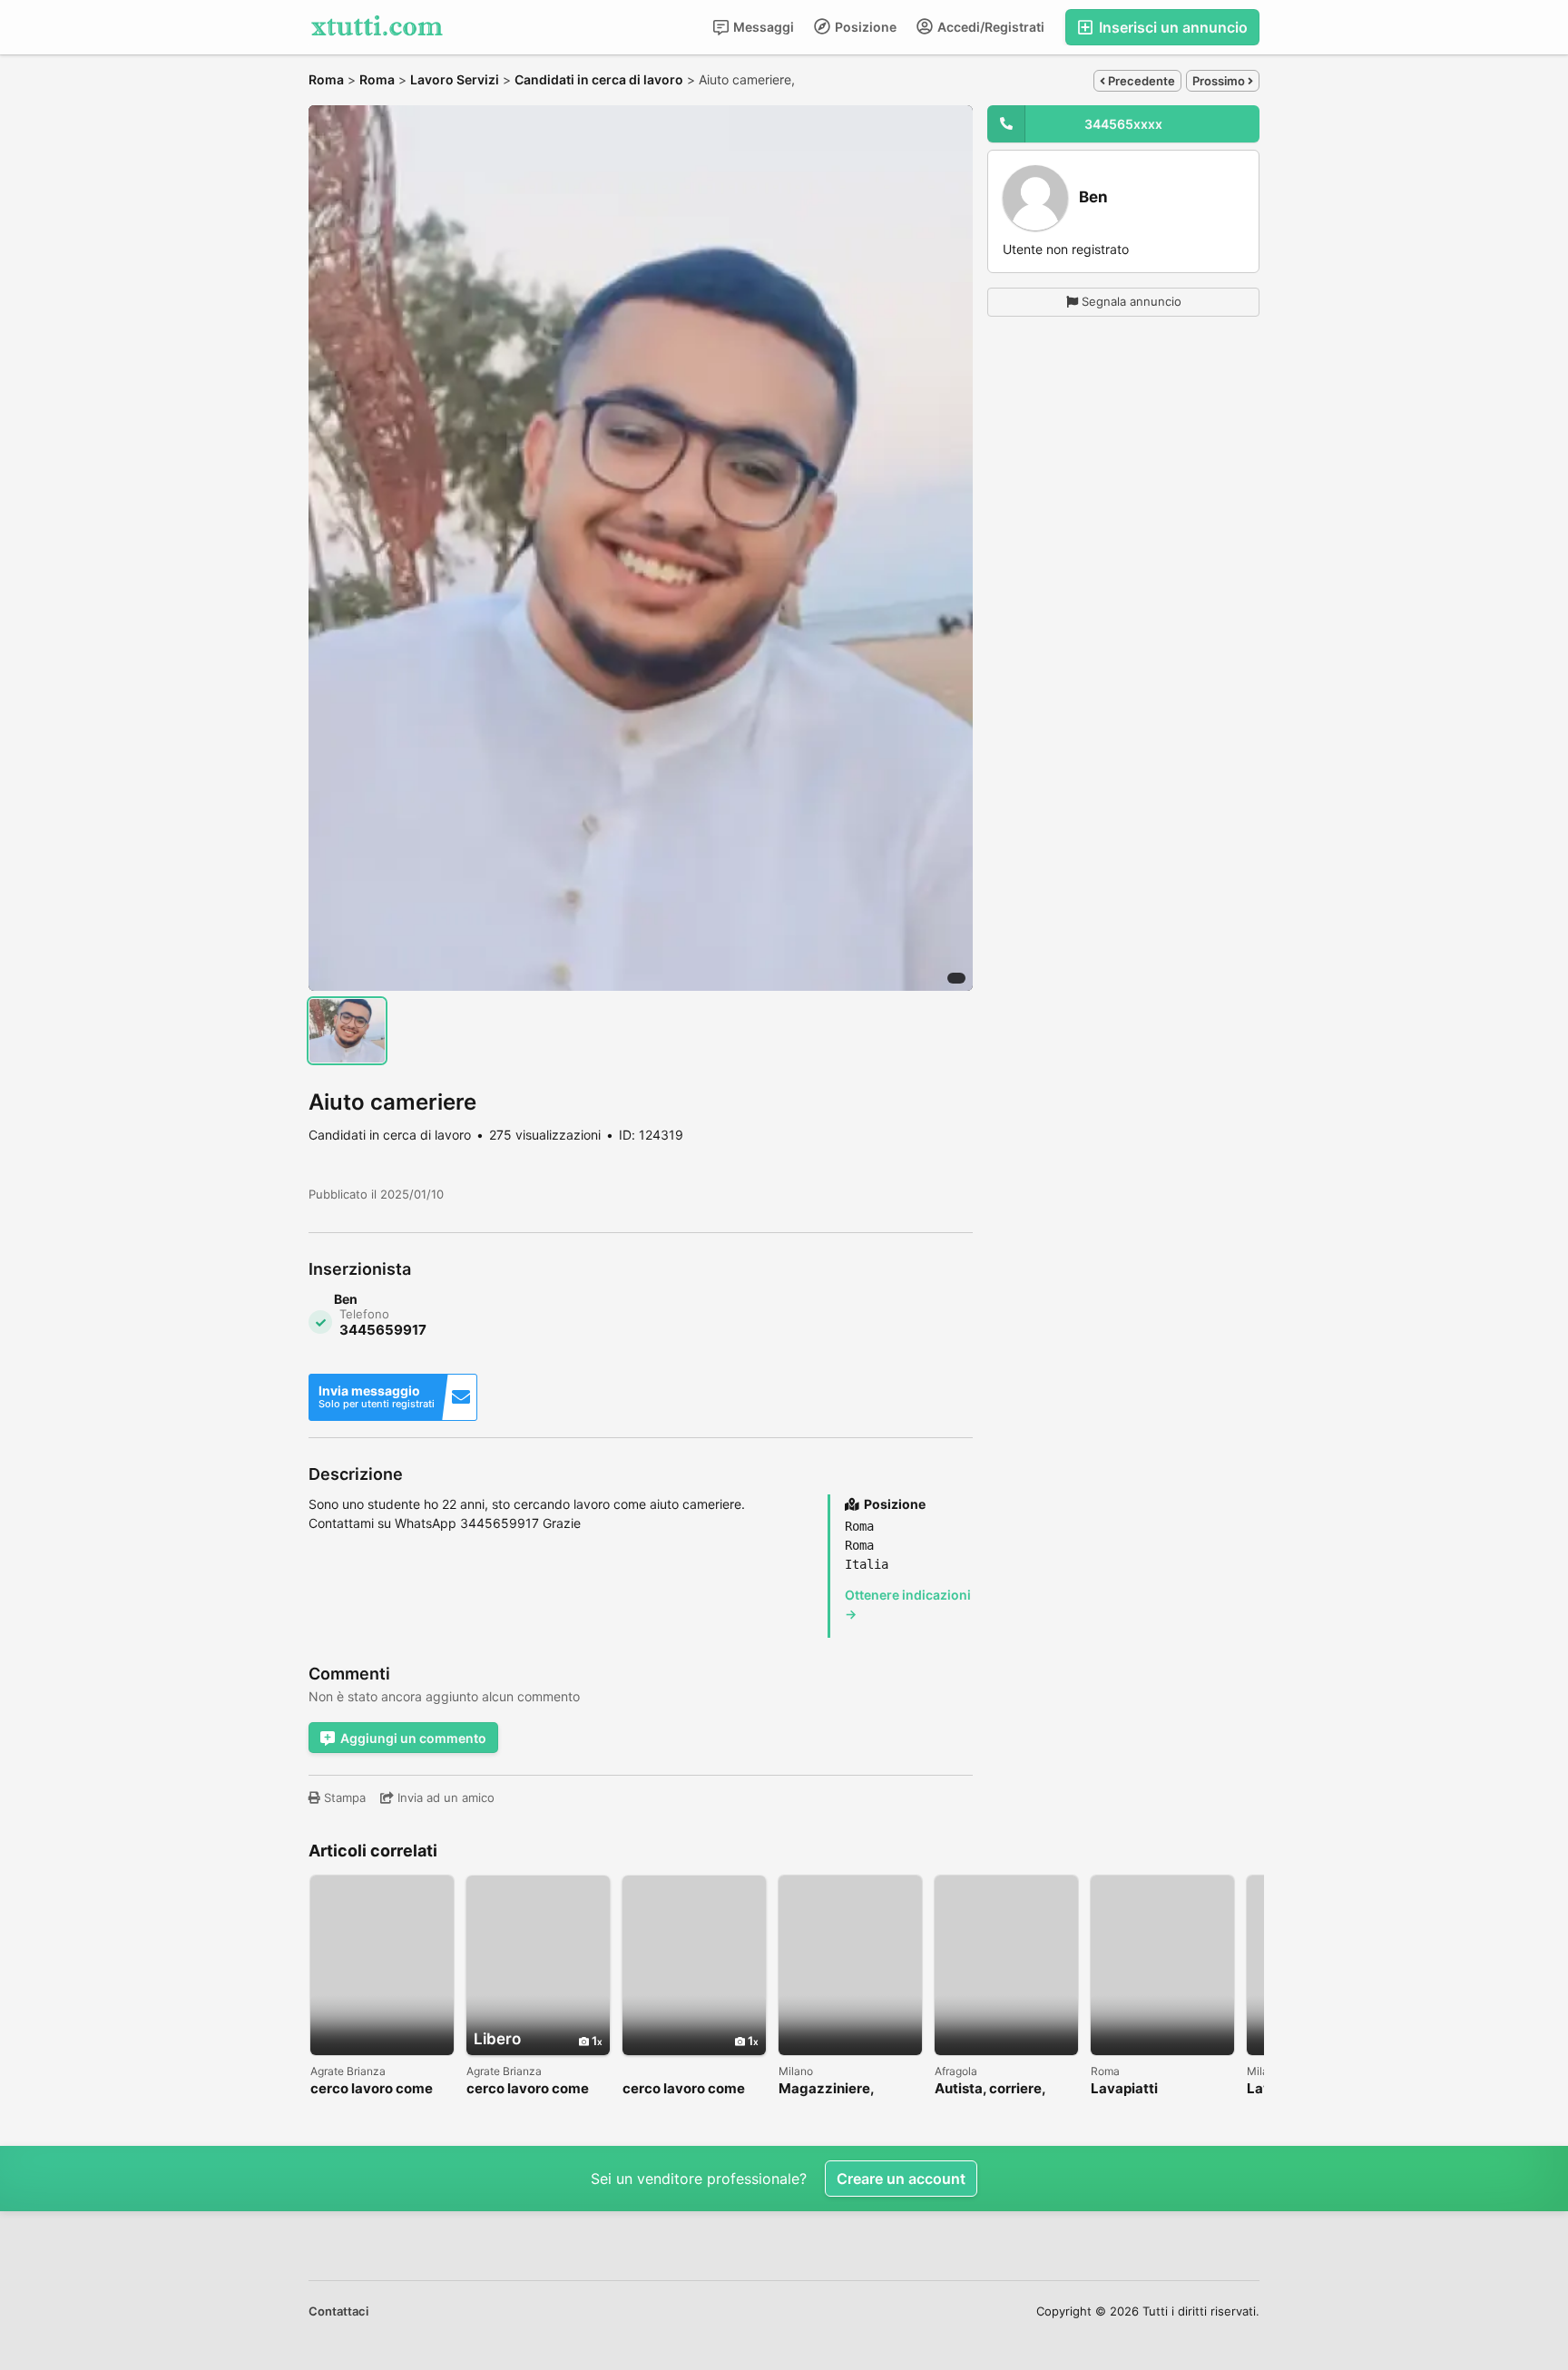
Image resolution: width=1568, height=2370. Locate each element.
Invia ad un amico (444, 1797)
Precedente (1140, 81)
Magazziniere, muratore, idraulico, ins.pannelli (843, 2089)
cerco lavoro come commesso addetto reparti (531, 2089)
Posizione (864, 27)
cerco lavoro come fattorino (372, 2089)
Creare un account (901, 2179)
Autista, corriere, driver (990, 2089)
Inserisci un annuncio (1171, 27)
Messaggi (762, 27)
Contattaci (338, 2311)
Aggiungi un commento (413, 1738)
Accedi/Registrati (990, 27)
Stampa (343, 1797)
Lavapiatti (1124, 2089)
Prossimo (1220, 81)
